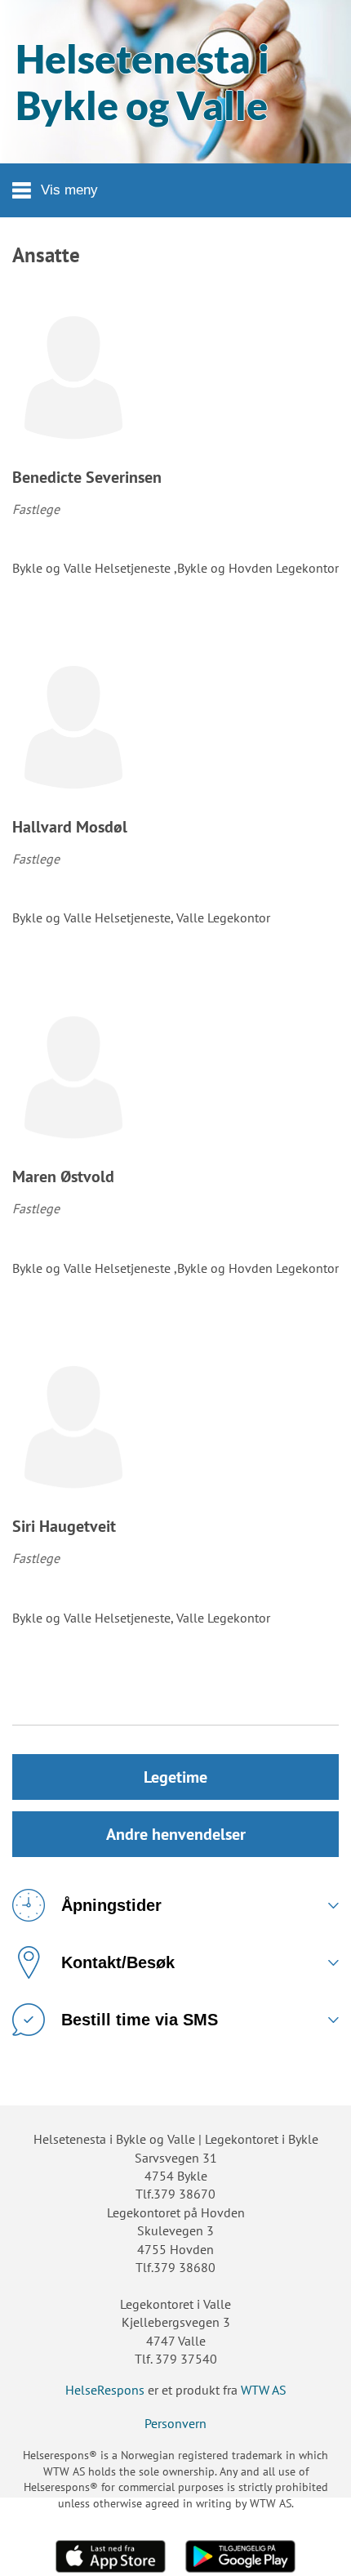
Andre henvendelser (176, 1834)
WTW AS (264, 2390)
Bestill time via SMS (140, 2020)
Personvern (175, 2423)
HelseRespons (105, 2390)
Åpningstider (111, 1905)
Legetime (175, 1777)
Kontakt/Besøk (118, 1962)
